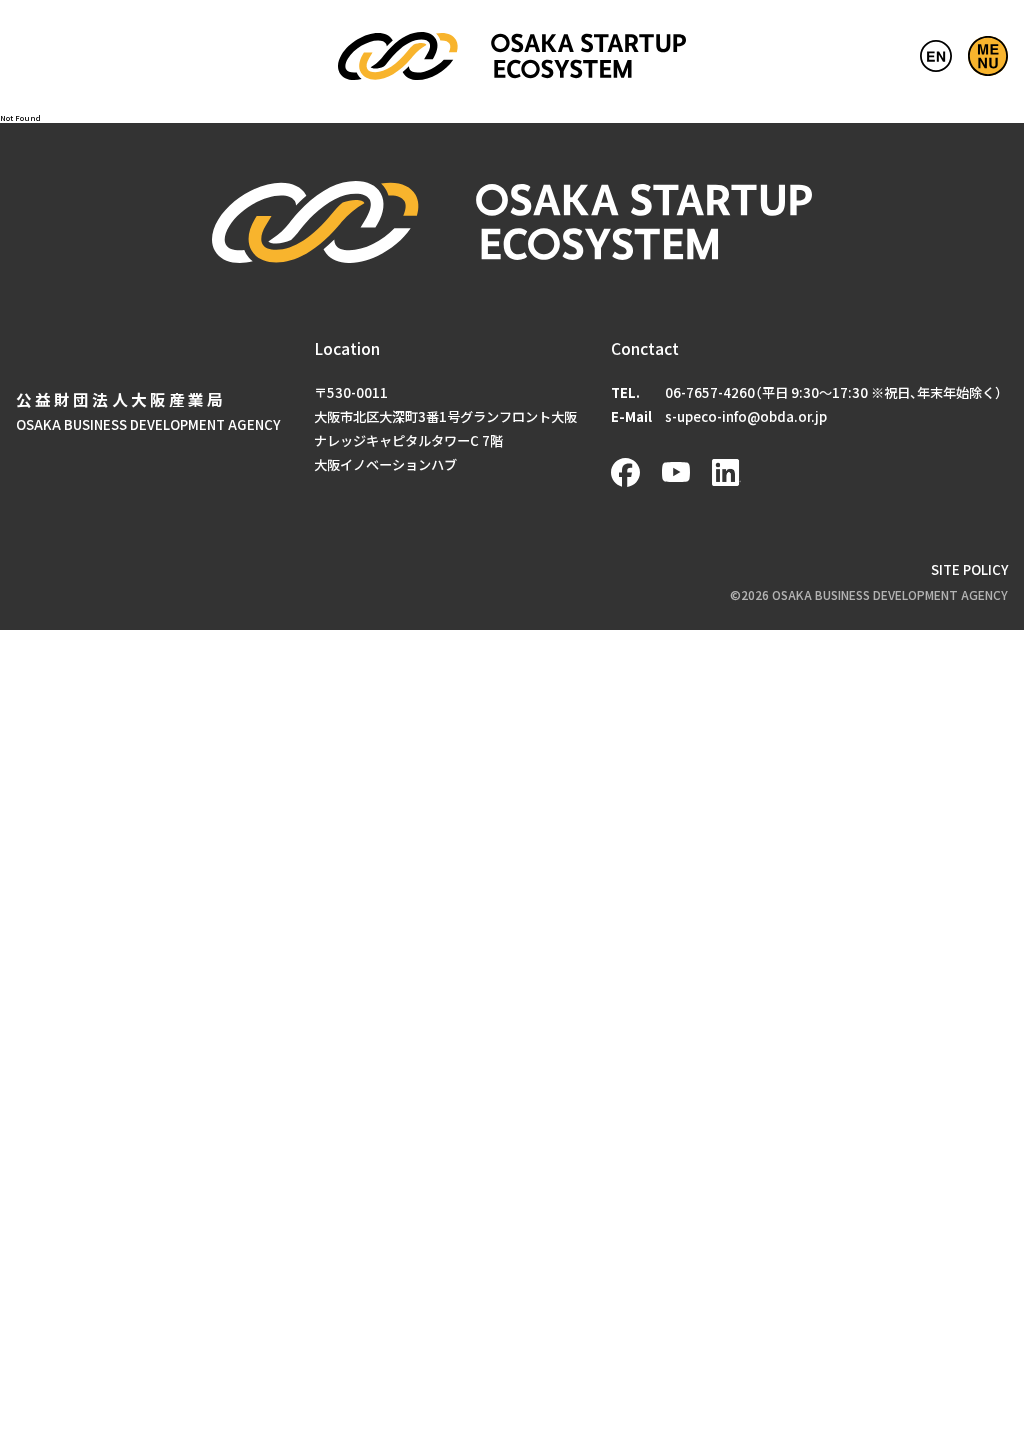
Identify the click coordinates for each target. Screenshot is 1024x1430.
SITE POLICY (969, 569)
